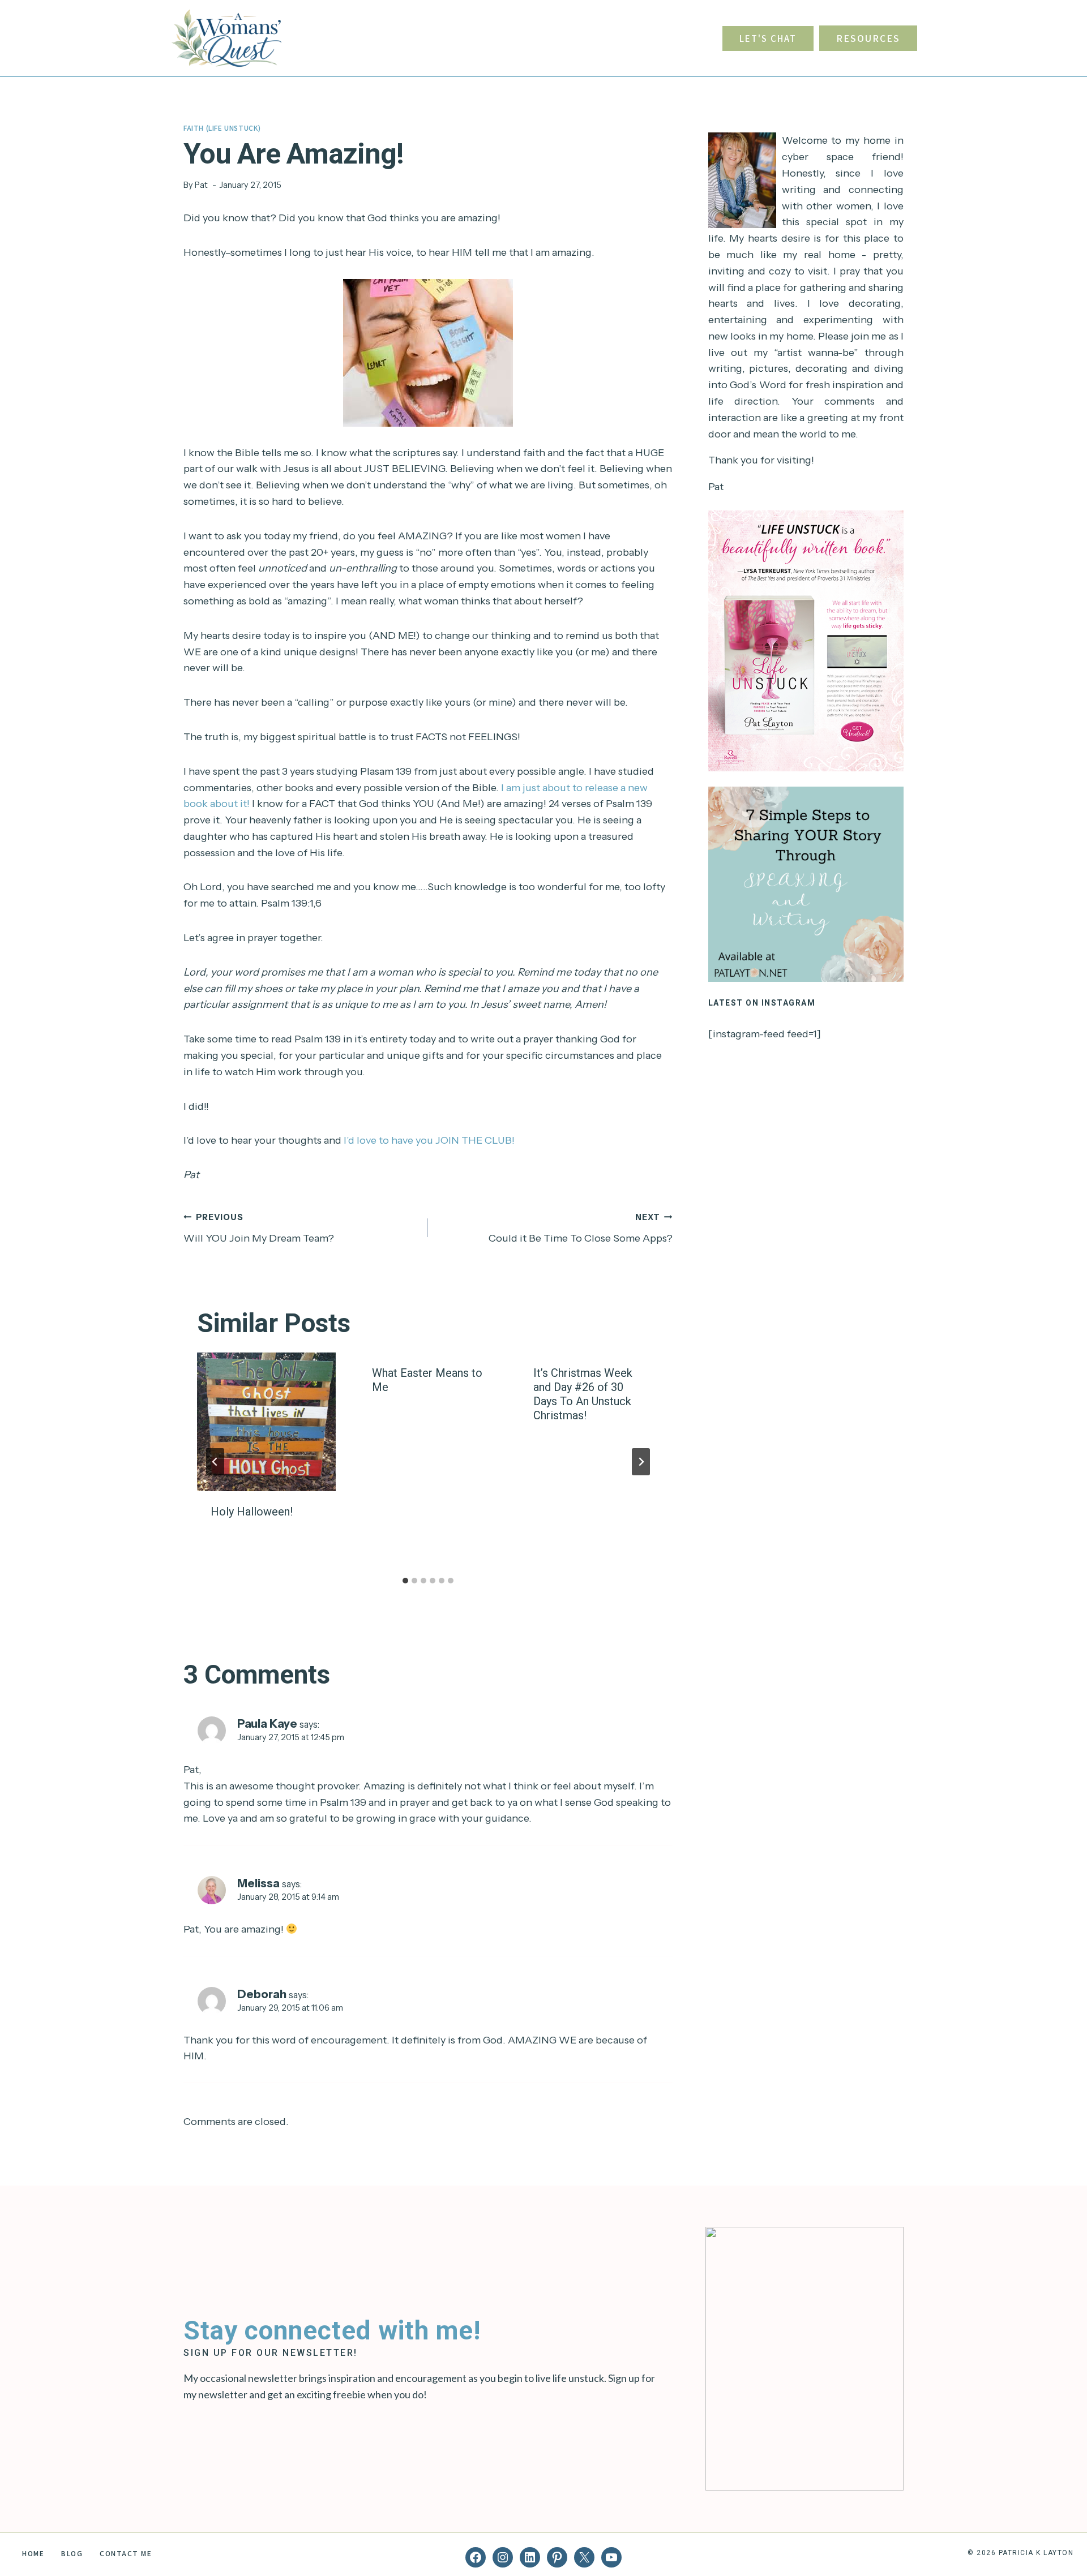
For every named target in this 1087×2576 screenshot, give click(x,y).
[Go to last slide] (215, 1462)
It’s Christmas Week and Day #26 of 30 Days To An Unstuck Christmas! (583, 1394)
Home (33, 2553)
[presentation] (266, 1422)
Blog (72, 2553)
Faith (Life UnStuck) (222, 128)
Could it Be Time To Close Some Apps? (581, 1228)
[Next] (641, 1462)
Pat (201, 185)
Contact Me (126, 2553)
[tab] (405, 1581)
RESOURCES (868, 38)
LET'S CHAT (768, 38)
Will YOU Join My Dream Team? (259, 1228)
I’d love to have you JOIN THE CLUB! (429, 1140)
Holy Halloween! (252, 1512)
